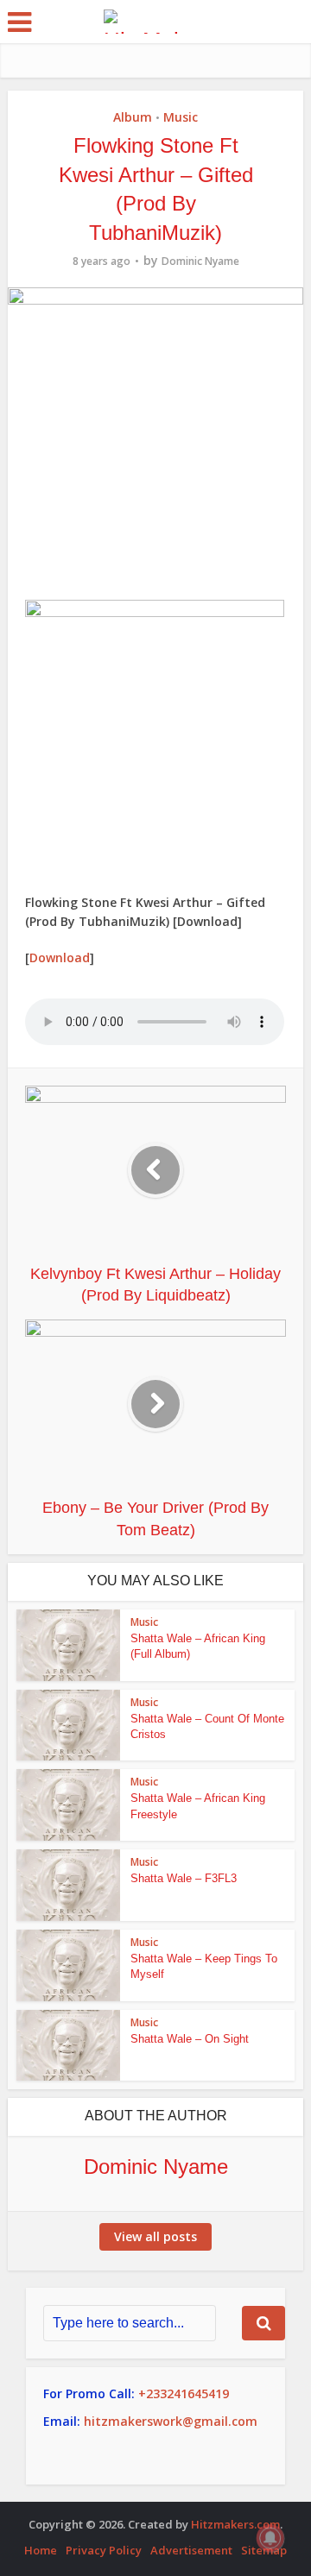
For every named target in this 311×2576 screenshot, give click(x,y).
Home (41, 2550)
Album (133, 117)
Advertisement (191, 2550)
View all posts (155, 2236)
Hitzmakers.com (235, 2524)
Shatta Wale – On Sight (190, 2039)
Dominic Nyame (200, 261)
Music (181, 117)
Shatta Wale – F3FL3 (184, 1878)
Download (60, 957)
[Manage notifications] (270, 2538)
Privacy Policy (104, 2550)
